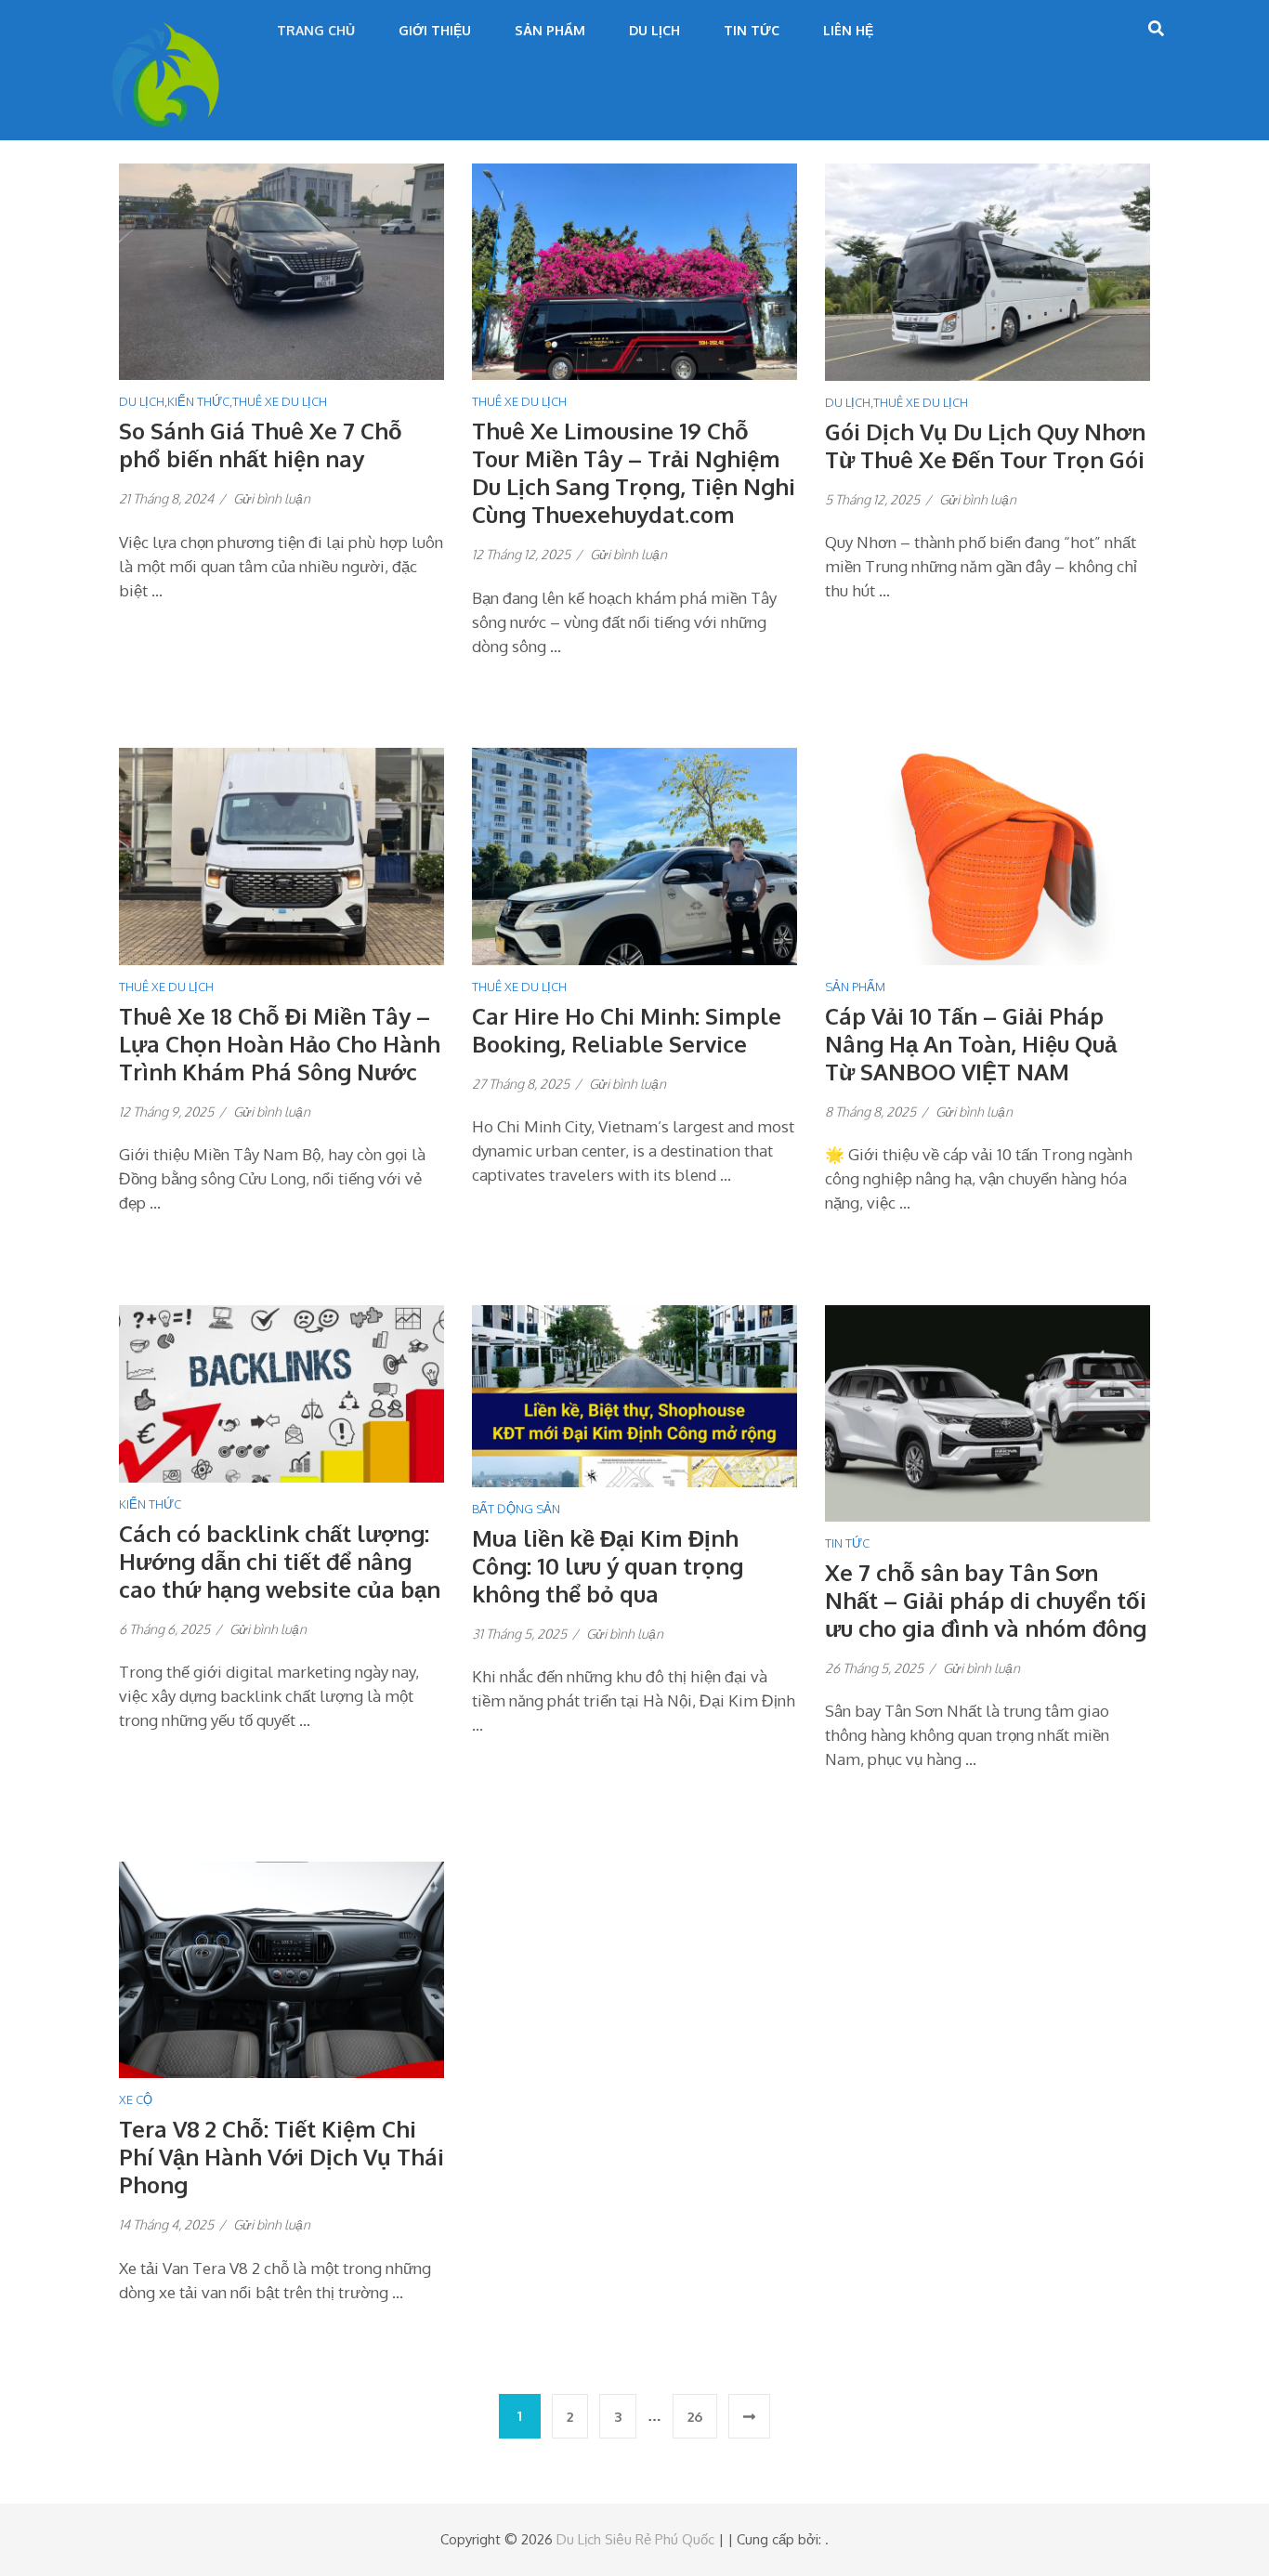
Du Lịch (654, 30)
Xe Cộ (136, 2099)
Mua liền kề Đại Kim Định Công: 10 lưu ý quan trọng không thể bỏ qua (608, 1566)
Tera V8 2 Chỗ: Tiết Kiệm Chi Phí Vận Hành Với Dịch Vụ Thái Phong (281, 2157)
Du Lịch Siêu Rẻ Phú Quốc (635, 2539)
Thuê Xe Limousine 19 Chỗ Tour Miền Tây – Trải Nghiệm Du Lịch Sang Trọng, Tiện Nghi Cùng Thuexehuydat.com (634, 472)
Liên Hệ (848, 30)
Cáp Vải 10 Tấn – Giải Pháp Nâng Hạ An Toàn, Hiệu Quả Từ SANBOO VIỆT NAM (971, 1044)
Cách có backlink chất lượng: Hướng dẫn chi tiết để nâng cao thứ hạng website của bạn (280, 1561)
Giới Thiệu (435, 30)
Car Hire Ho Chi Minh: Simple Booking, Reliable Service (627, 1030)
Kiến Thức (198, 401)
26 (695, 2417)
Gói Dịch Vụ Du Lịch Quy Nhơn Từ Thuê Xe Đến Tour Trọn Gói (985, 445)
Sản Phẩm (550, 30)
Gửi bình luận (272, 498)
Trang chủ (316, 30)
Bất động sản (516, 1509)
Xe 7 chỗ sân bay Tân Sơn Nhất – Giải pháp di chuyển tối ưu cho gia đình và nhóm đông (986, 1600)
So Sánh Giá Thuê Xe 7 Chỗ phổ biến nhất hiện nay (261, 445)
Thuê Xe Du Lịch (280, 401)
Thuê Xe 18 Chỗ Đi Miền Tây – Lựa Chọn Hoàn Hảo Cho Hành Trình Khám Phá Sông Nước (280, 1044)
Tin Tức (752, 30)
